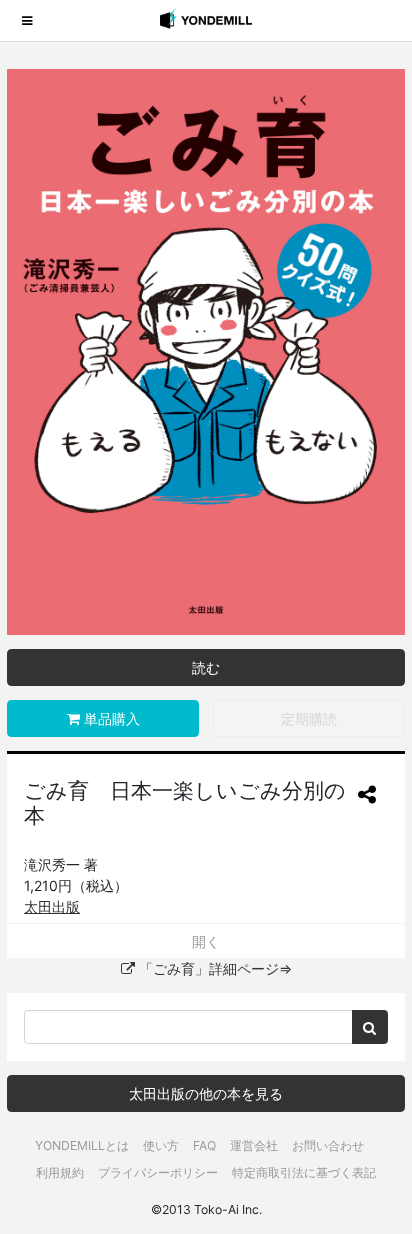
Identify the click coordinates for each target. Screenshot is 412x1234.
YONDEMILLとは (82, 1145)
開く (206, 941)
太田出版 (52, 906)
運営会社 (254, 1145)
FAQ (204, 1145)
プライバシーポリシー (158, 1172)
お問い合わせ (328, 1145)
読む (206, 667)
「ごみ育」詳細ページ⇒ (213, 968)
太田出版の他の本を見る (206, 1093)
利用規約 (60, 1172)
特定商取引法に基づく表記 (304, 1172)
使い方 (161, 1145)
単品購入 (110, 718)
